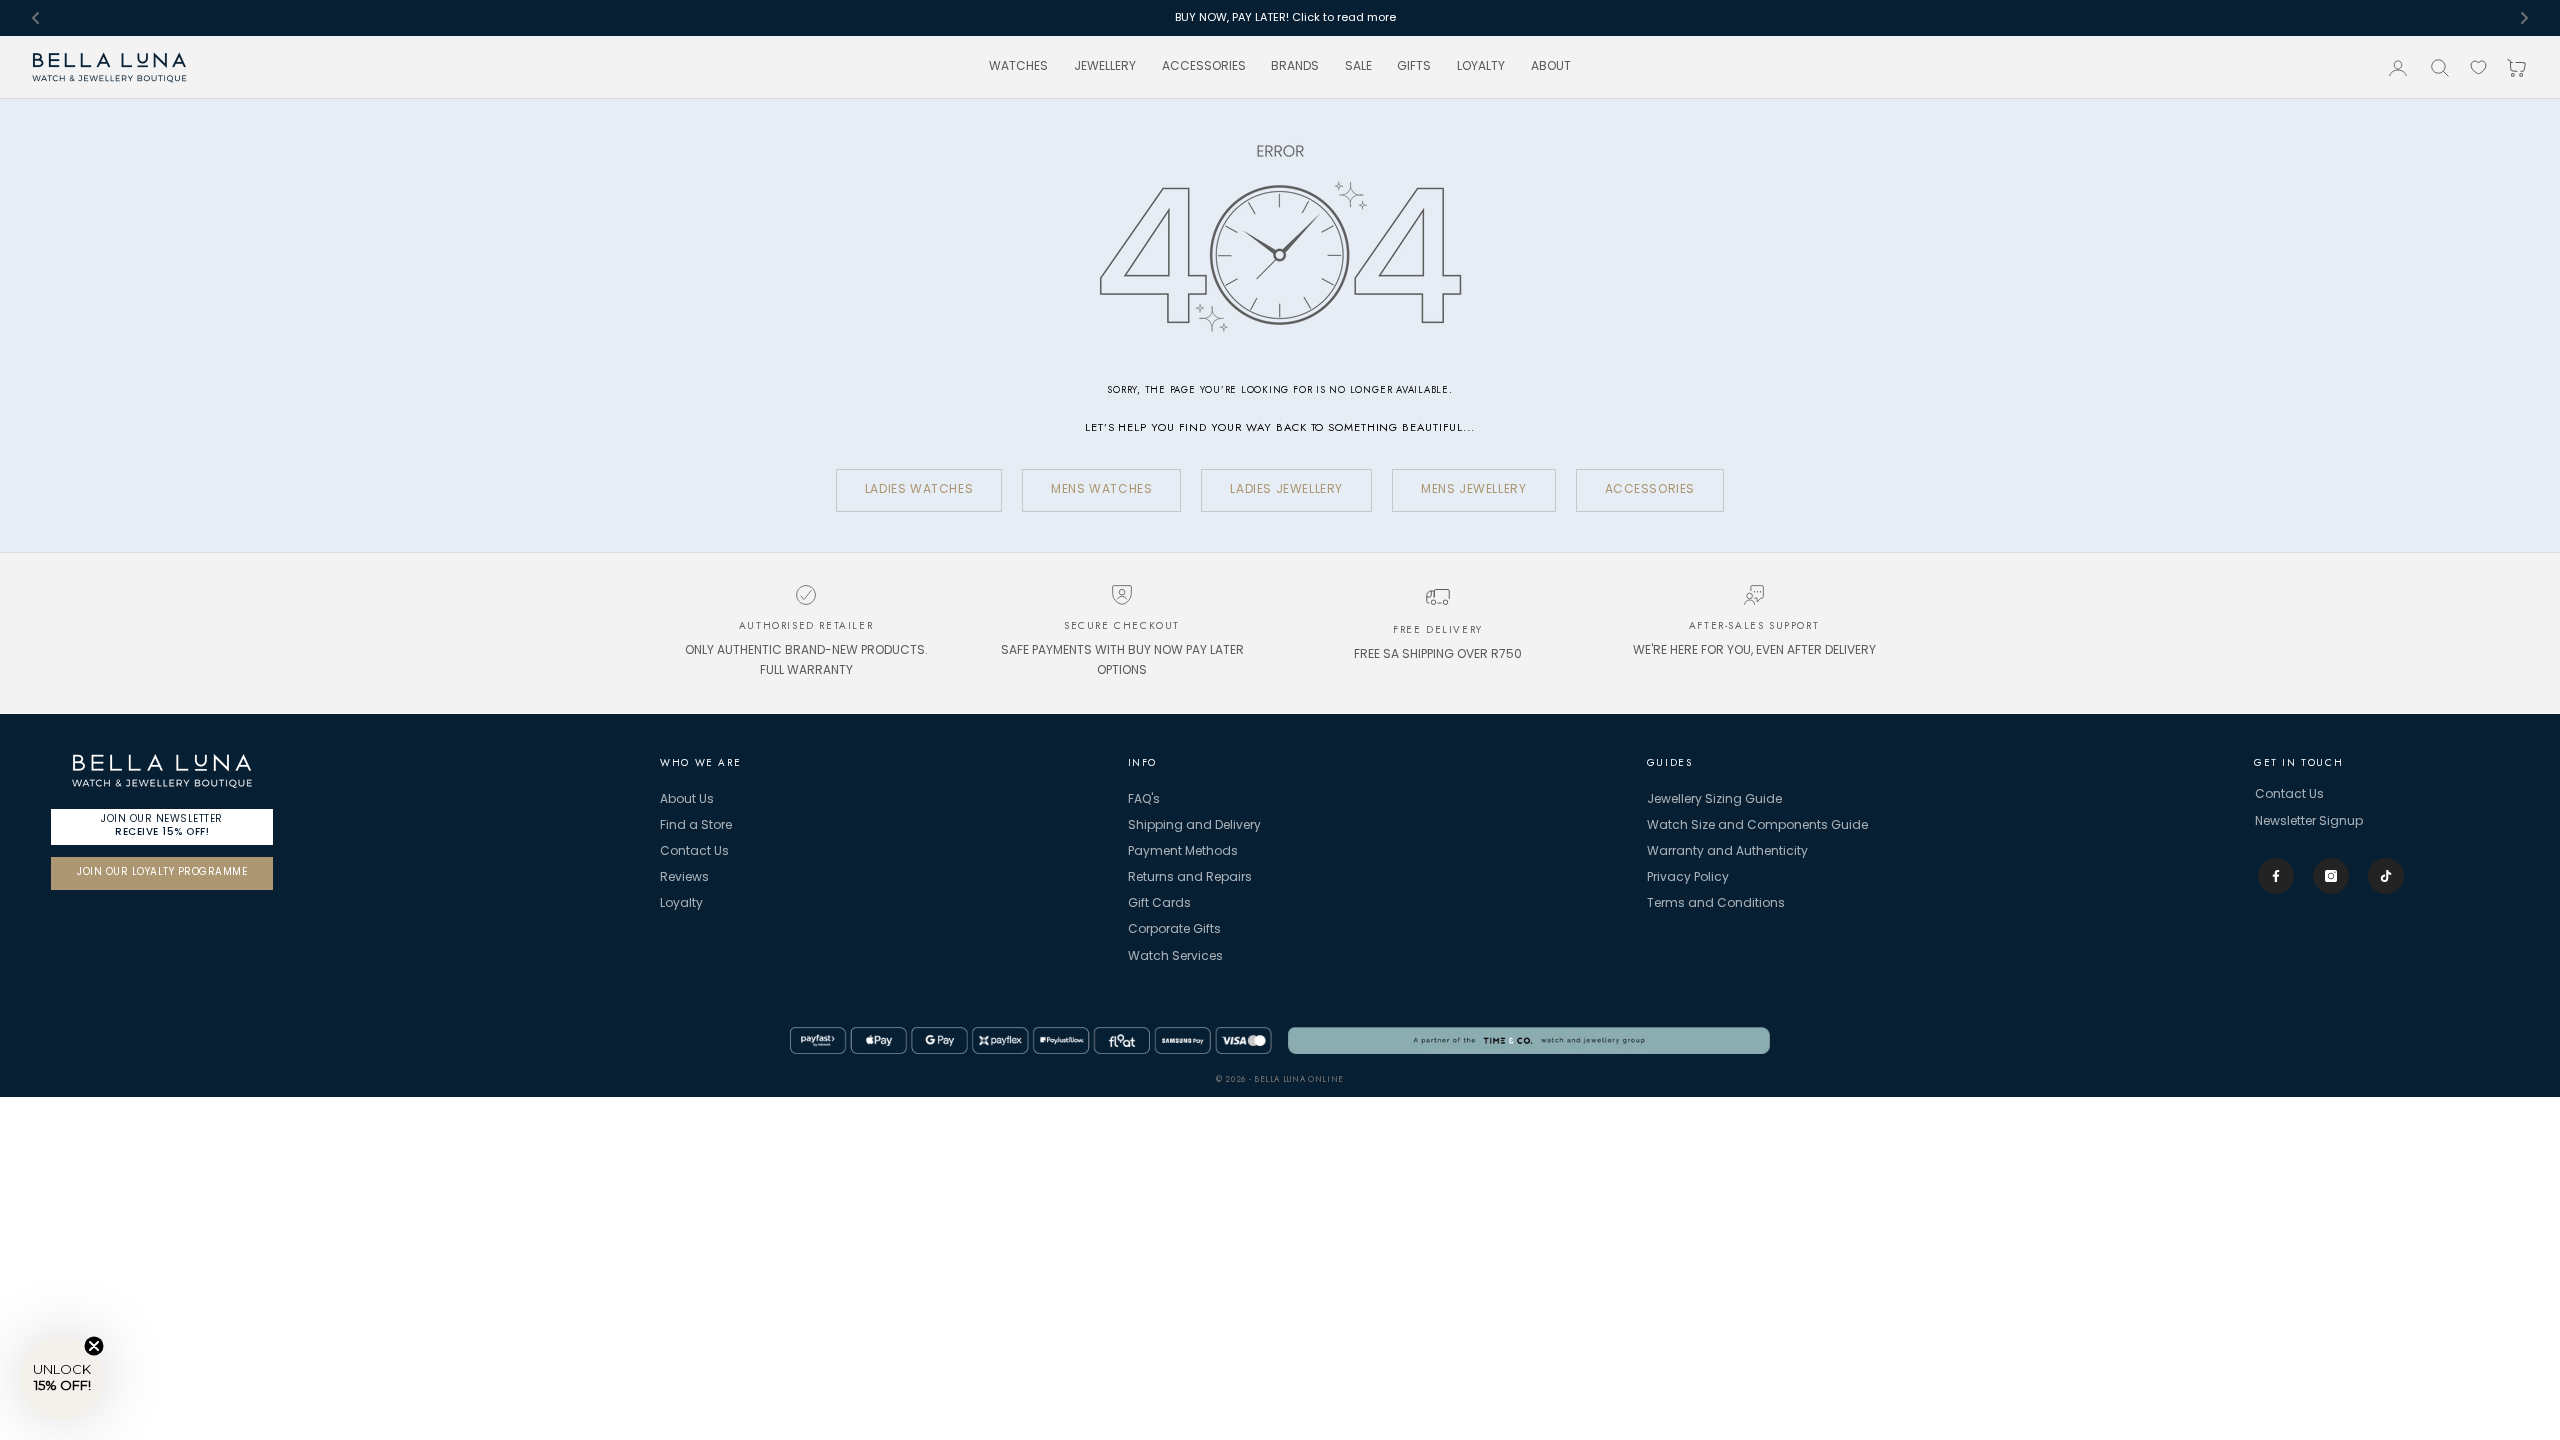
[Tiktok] (2386, 876)
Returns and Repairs (1190, 878)
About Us (687, 800)
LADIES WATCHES (919, 490)
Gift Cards (1159, 904)
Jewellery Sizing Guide (1714, 800)
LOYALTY (1481, 67)
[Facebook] (2276, 876)
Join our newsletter (162, 825)
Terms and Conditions (1716, 904)
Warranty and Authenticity (1727, 852)
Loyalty (681, 904)
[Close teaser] (94, 1346)
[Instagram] (2331, 876)
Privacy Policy (1688, 878)
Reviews (684, 878)
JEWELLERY (1105, 67)
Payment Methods (1183, 852)
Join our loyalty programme (162, 872)
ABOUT (1551, 67)
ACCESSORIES (1204, 67)
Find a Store (696, 826)
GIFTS (1414, 67)
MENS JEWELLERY (1473, 490)
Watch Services (1175, 957)
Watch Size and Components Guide (1757, 826)
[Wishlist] (2478, 67)
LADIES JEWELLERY (1286, 490)
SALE (1358, 67)
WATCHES (1018, 67)
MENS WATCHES (1101, 490)
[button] (62, 1378)
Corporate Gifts (1174, 930)
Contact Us (694, 852)
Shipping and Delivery (1194, 826)
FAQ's (1144, 800)
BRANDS (1295, 67)
